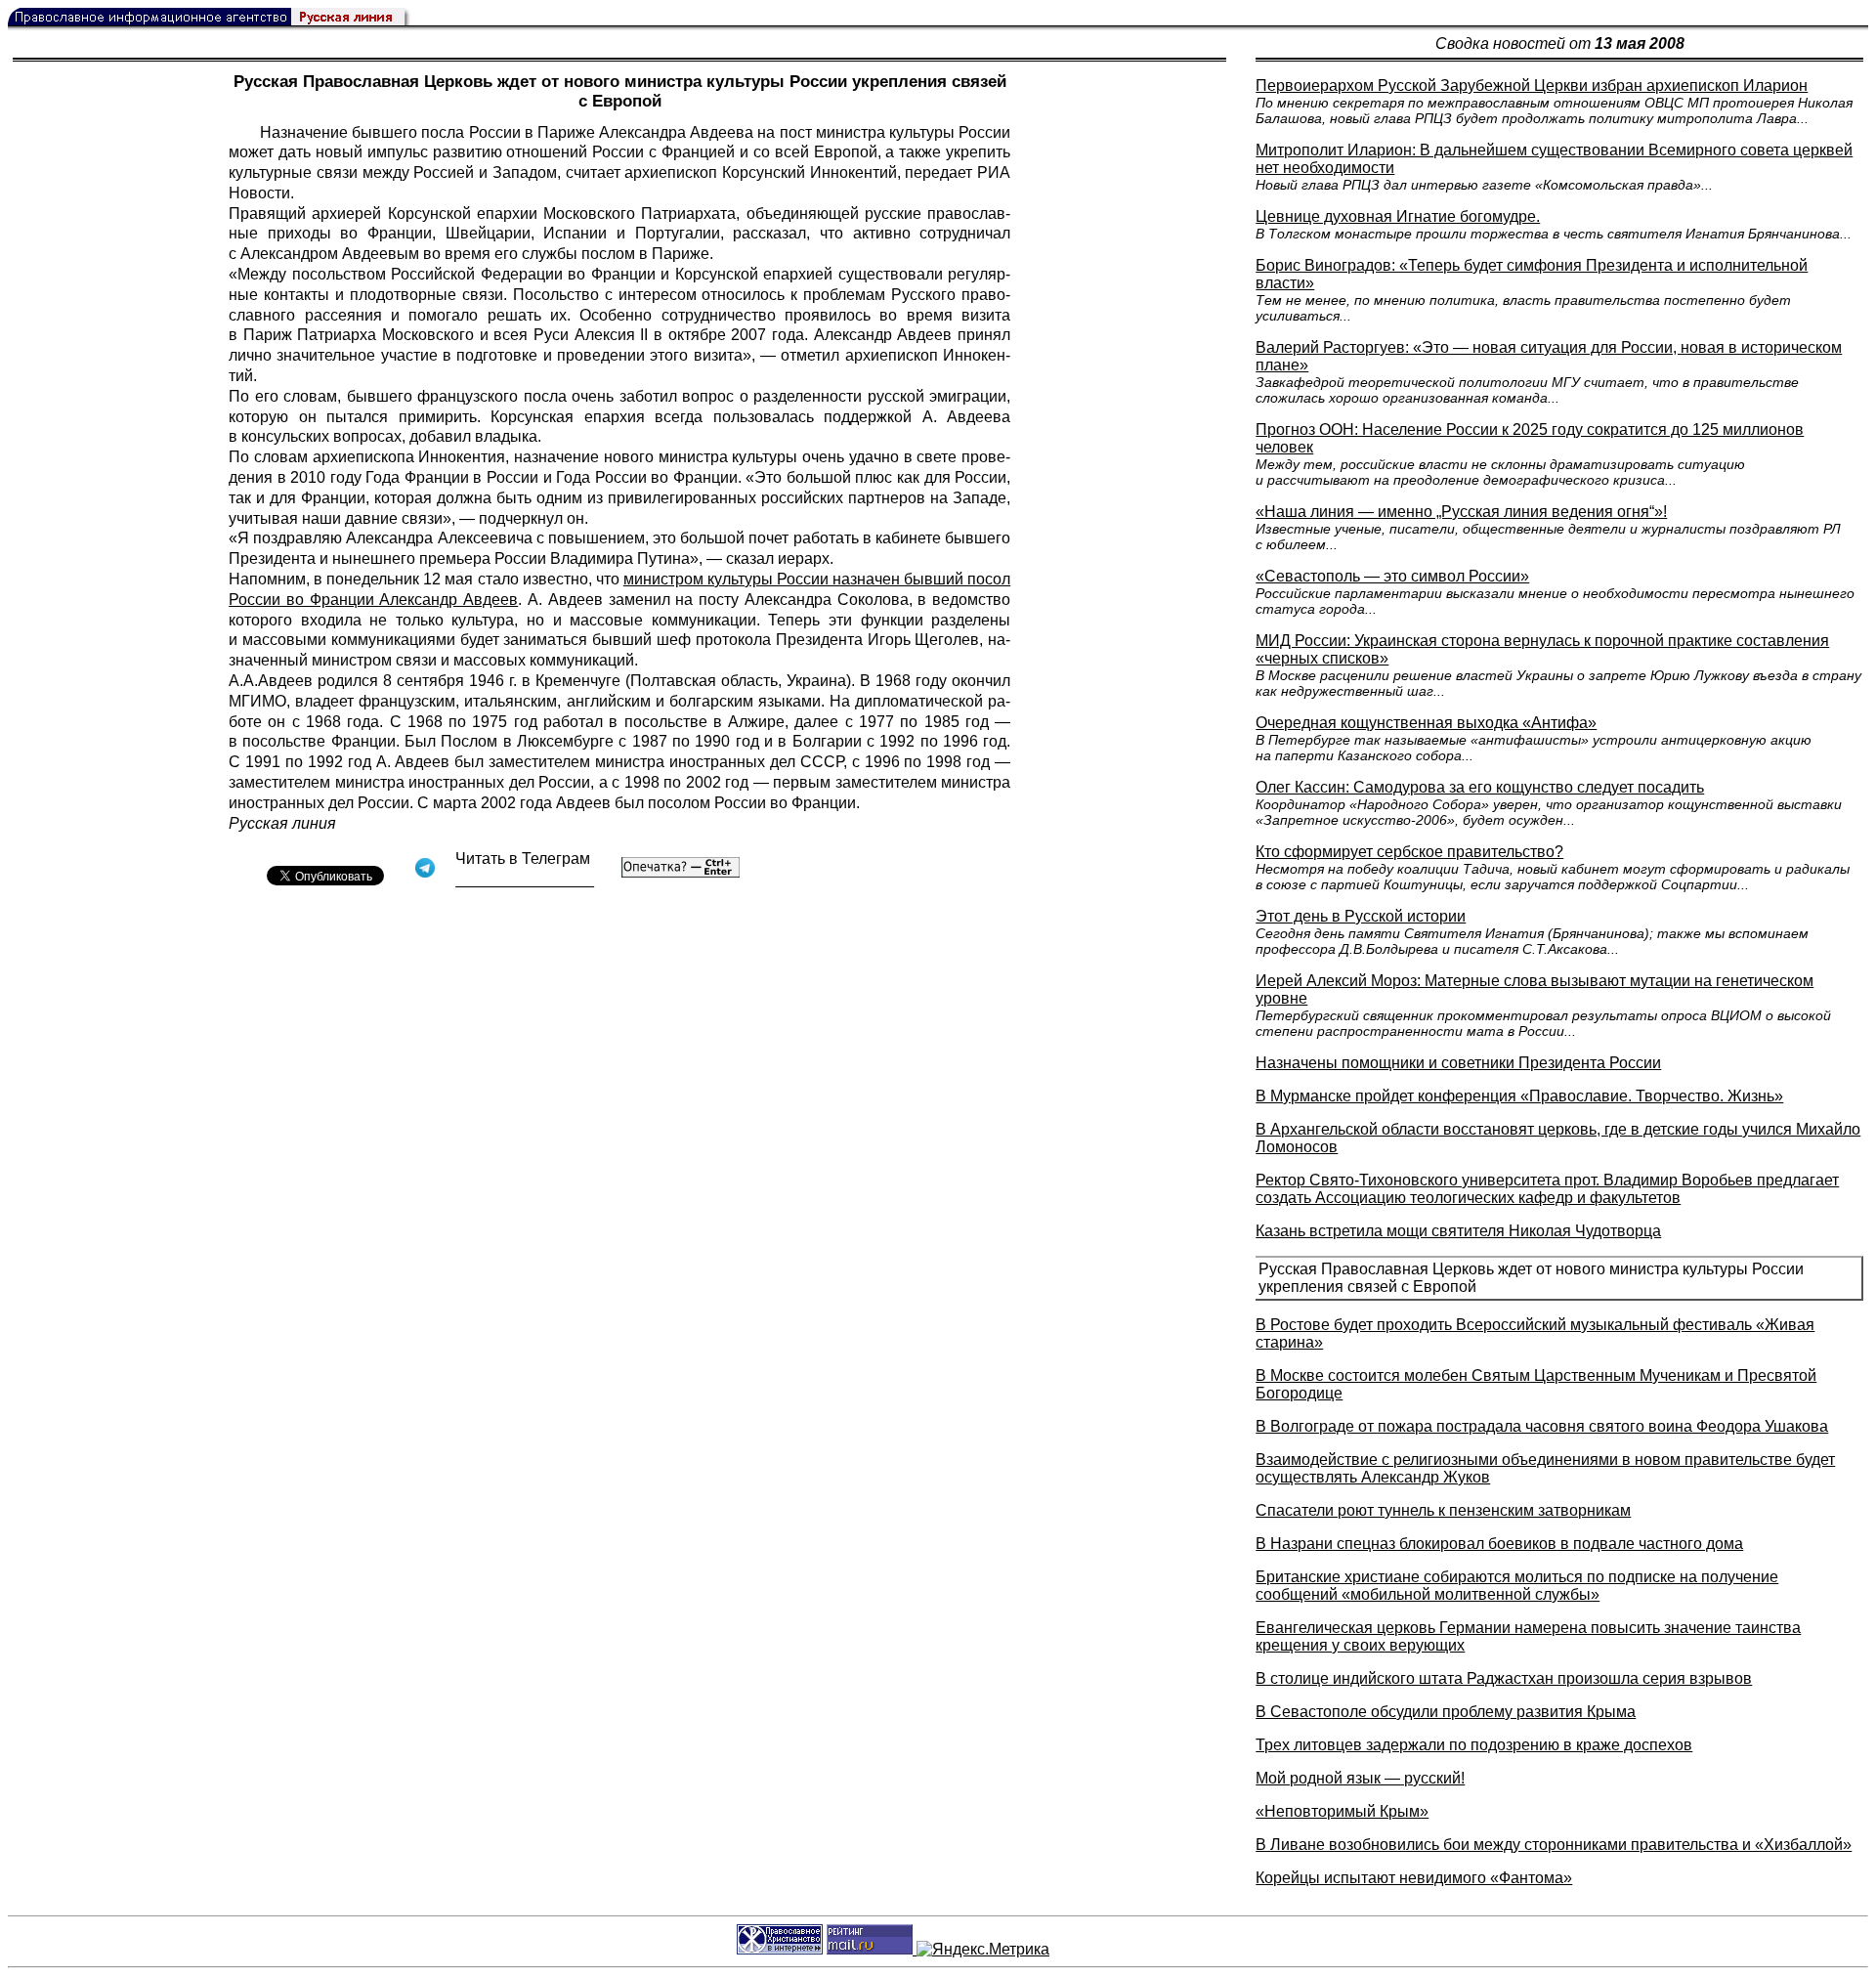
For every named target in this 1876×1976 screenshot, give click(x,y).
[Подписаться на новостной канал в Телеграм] (525, 880)
